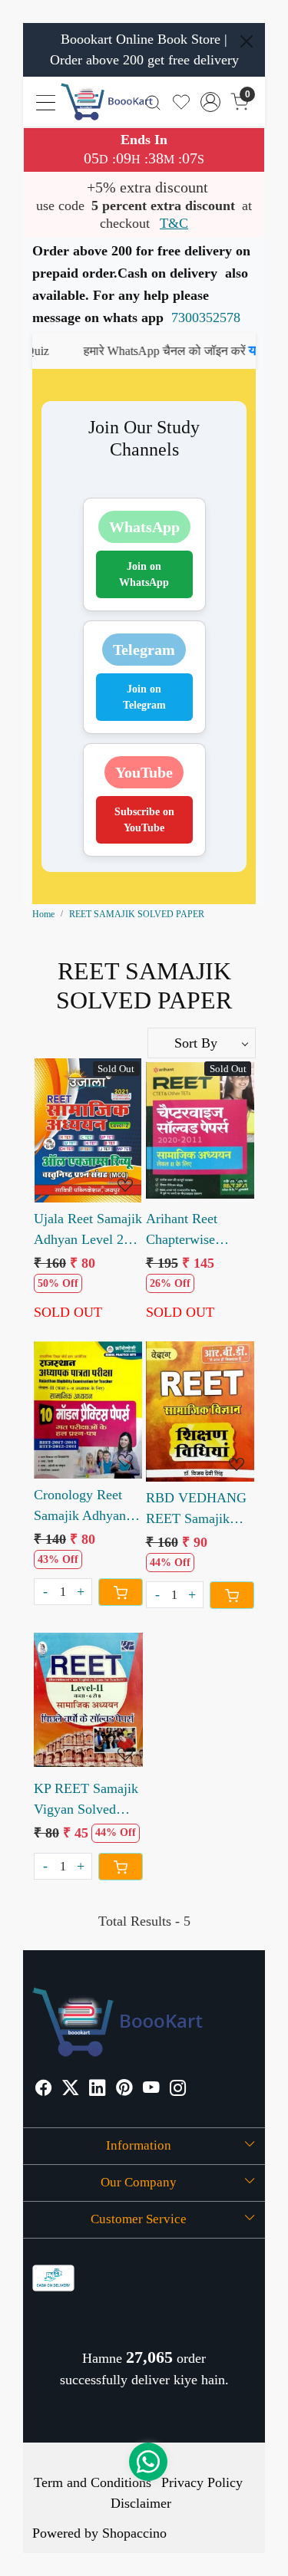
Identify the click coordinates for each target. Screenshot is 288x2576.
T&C (174, 223)
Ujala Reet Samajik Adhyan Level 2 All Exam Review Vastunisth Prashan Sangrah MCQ (88, 1230)
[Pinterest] (124, 2090)
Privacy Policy (202, 2482)
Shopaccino (134, 2533)
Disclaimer (141, 2503)
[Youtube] (151, 2090)
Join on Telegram (144, 697)
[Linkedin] (98, 2090)
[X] (71, 2090)
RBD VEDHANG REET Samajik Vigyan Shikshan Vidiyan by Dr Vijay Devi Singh (196, 1510)
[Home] (107, 102)
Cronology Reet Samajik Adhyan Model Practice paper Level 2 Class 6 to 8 (80, 1507)
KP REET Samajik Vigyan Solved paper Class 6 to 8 (86, 1800)
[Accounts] (211, 102)
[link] (153, 102)
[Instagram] (178, 2090)
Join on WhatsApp (144, 574)
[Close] (247, 41)
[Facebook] (44, 2090)
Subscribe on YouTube (144, 820)
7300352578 (206, 317)
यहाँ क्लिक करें (148, 350)
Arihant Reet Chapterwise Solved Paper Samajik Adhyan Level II (192, 1230)
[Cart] (121, 1592)
